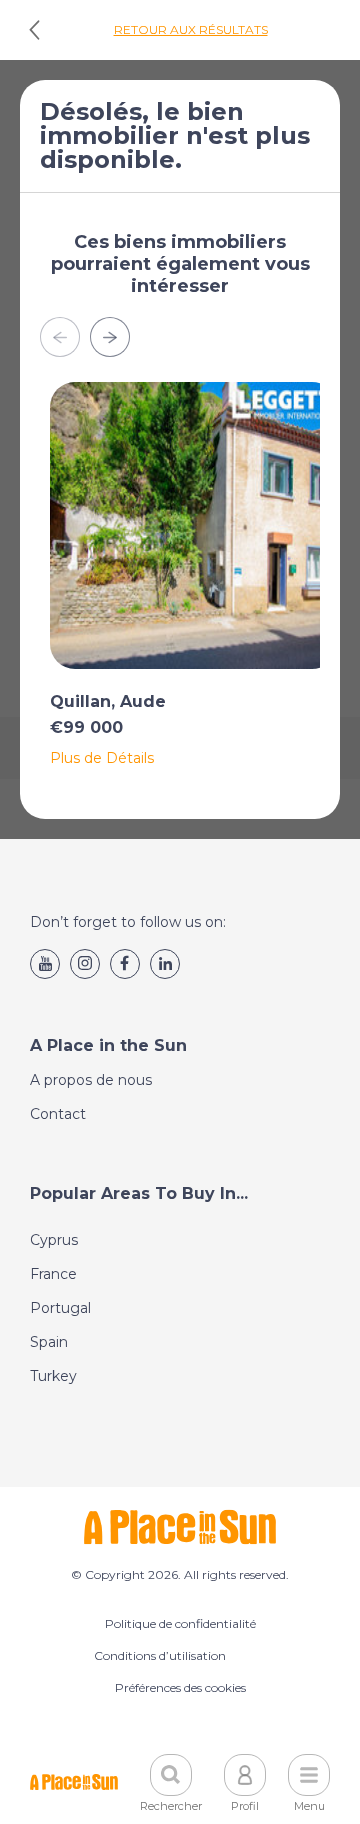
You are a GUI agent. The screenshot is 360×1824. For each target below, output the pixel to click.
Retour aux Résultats (191, 29)
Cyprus (54, 1240)
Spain (49, 1342)
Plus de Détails (102, 758)
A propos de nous (91, 1080)
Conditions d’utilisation (160, 1655)
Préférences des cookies (180, 1687)
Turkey (53, 1376)
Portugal (60, 1308)
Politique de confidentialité (180, 1623)
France (53, 1274)
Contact (58, 1114)
